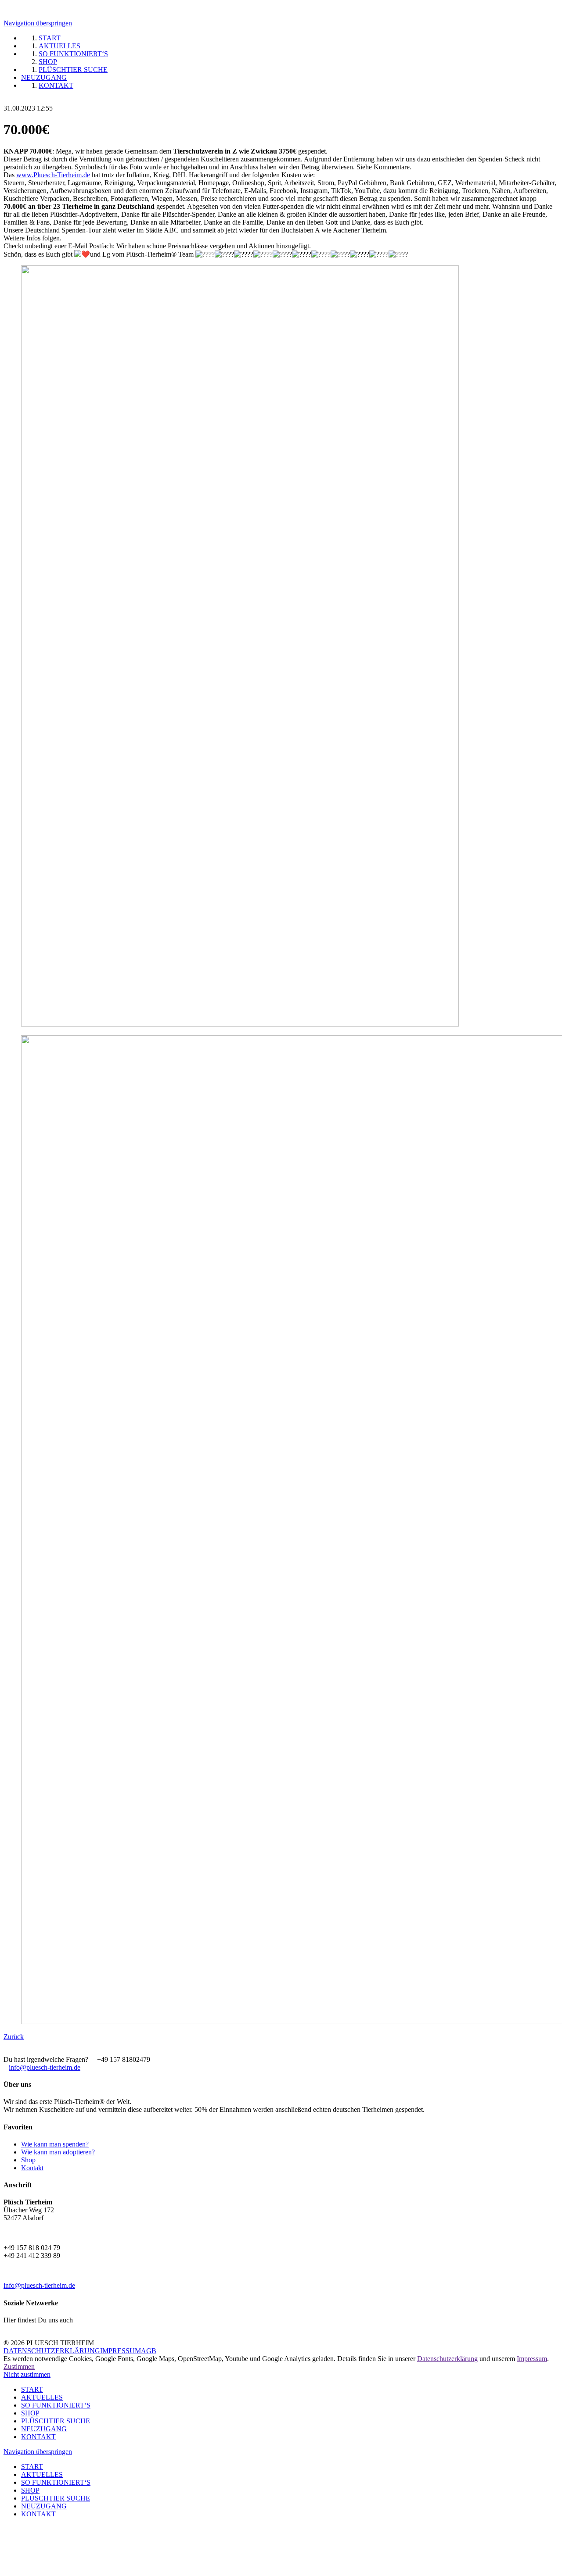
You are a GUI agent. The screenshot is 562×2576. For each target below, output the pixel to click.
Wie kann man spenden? (55, 2144)
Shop (28, 2160)
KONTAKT (38, 2437)
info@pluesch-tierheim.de (45, 2067)
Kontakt (32, 2168)
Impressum (532, 2359)
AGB (149, 2351)
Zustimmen (19, 2367)
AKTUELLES (42, 2397)
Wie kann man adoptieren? (58, 2152)
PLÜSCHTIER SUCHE (56, 2421)
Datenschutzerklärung (447, 2359)
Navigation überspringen (38, 23)
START (32, 2389)
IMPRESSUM (121, 2351)
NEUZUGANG (44, 2429)
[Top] (6, 2537)
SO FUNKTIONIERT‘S (56, 2405)
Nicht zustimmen (27, 2374)
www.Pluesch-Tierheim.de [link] (53, 175)
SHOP (30, 2413)
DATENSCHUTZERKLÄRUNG (52, 2351)
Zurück (14, 2037)
